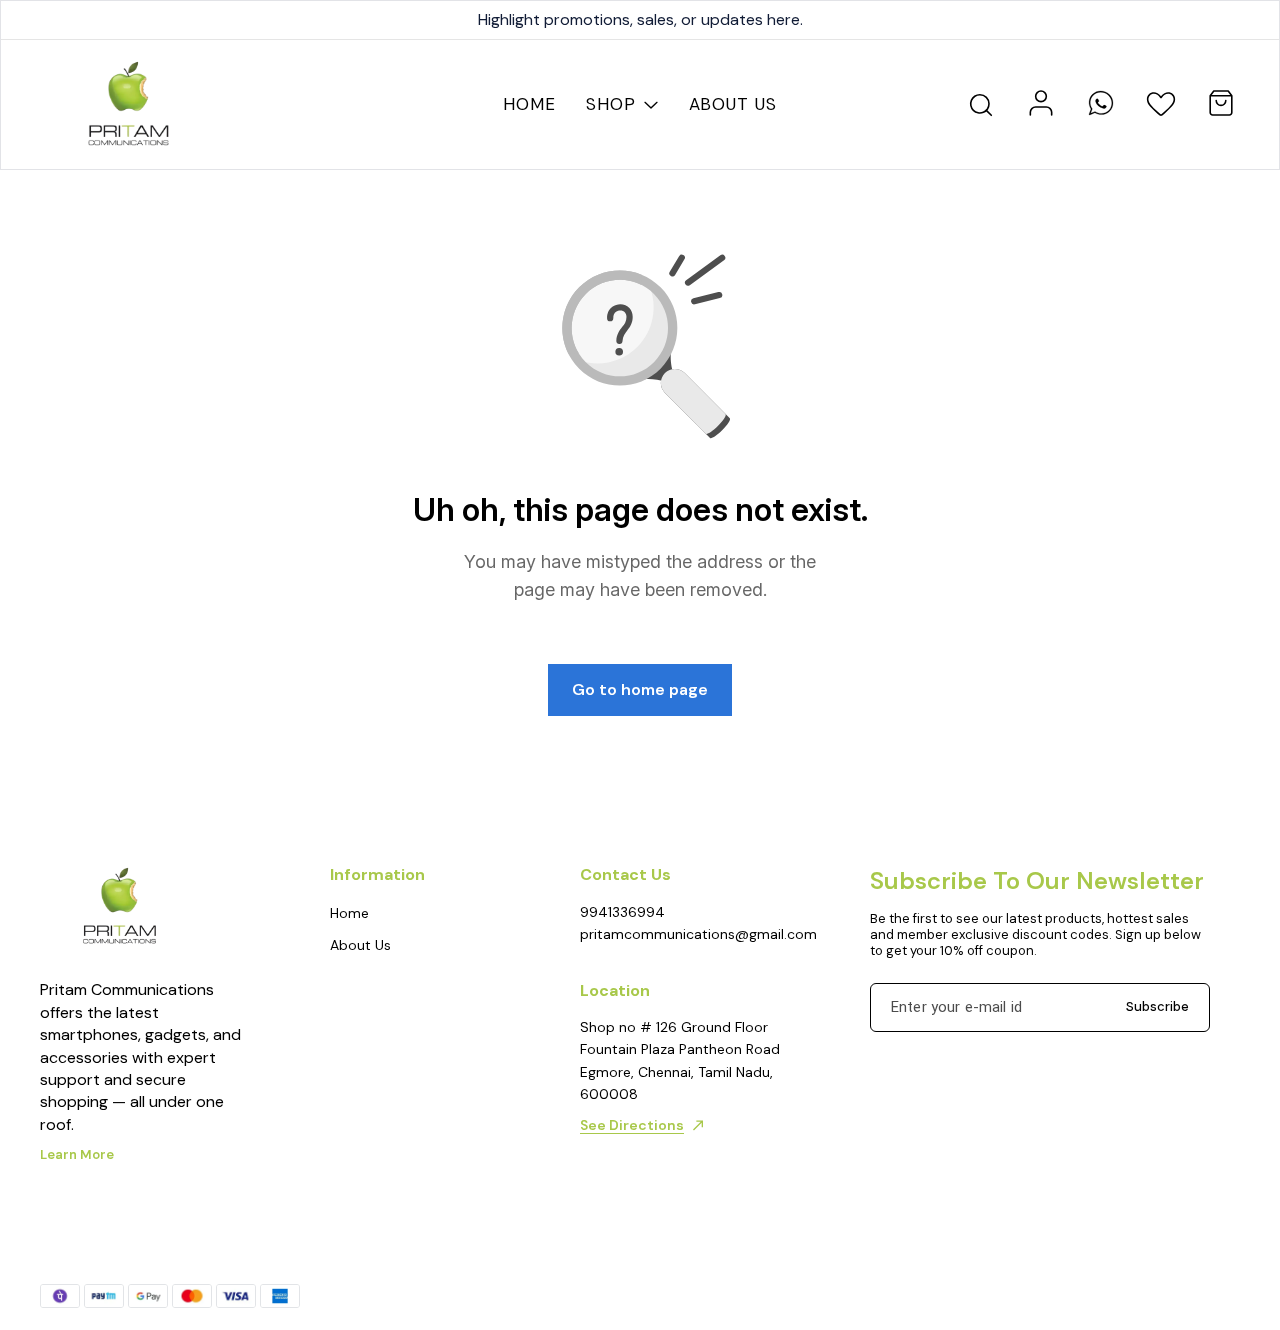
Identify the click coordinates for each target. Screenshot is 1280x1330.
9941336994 (622, 912)
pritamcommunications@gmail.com (690, 934)
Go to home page (640, 689)
